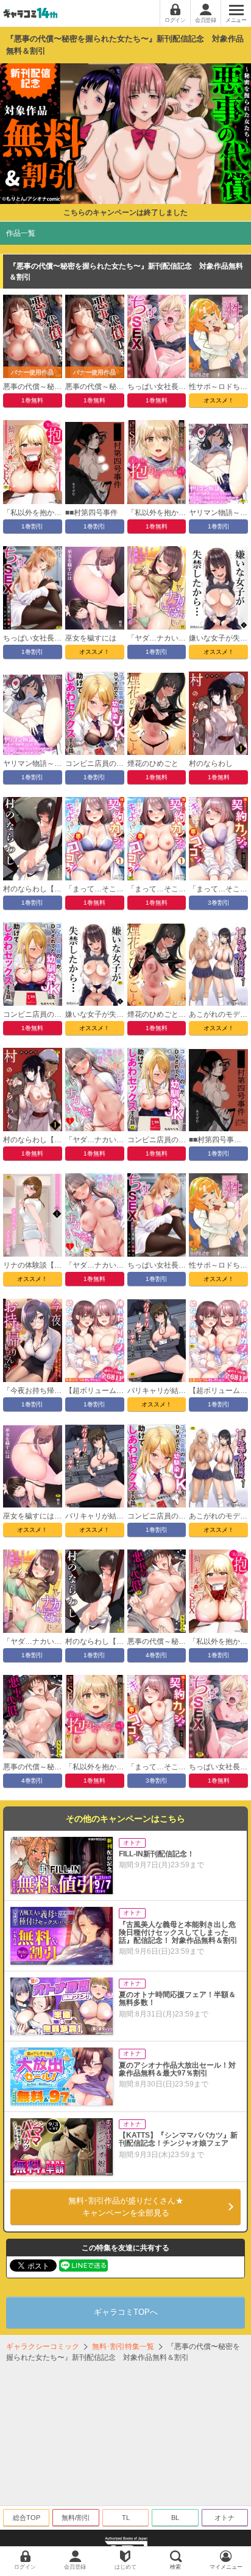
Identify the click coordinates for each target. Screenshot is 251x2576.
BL (175, 2518)
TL (126, 2518)
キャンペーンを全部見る (126, 2207)
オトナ (224, 2518)
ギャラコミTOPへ (126, 2312)
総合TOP (27, 2518)
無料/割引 (76, 2518)
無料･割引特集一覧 (123, 2346)
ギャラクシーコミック (43, 2346)
